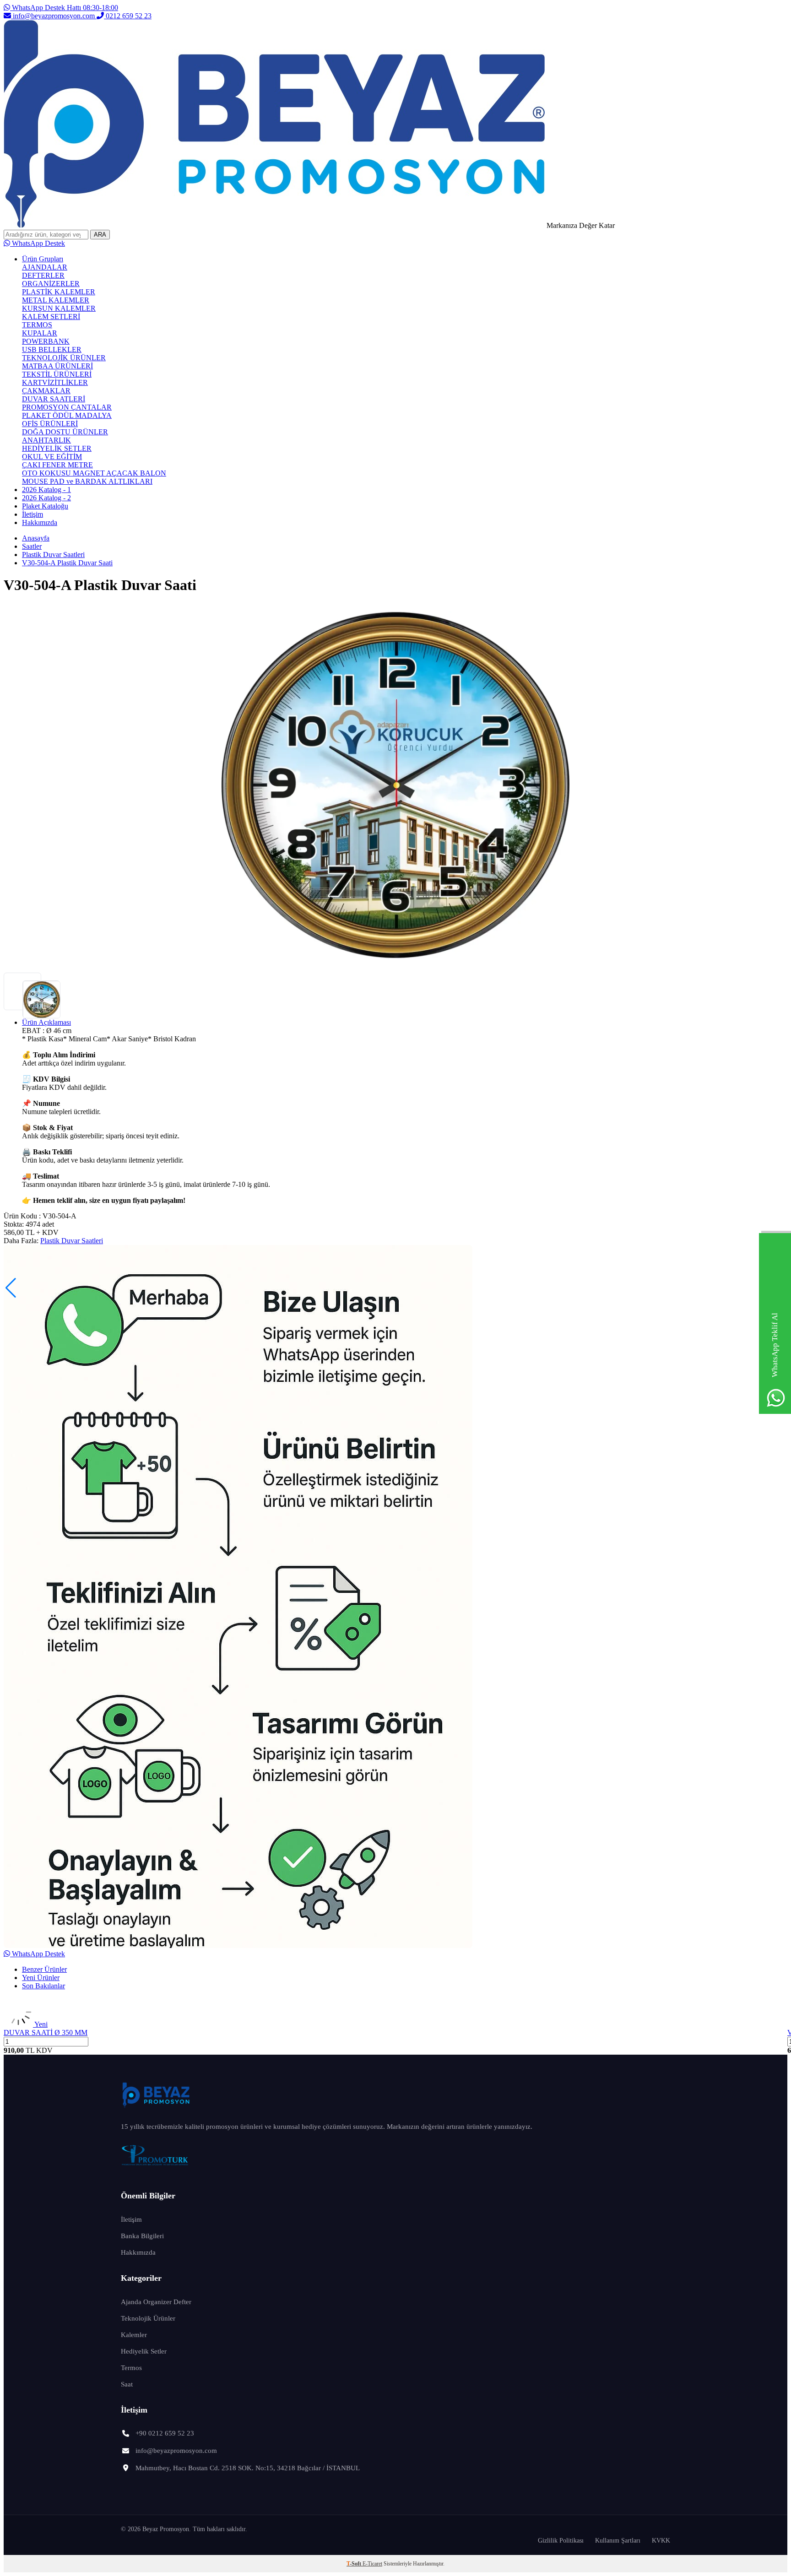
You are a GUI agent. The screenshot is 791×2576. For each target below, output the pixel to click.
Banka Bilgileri (142, 2236)
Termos (131, 2368)
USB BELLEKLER (52, 349)
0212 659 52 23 (128, 16)
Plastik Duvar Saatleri (53, 555)
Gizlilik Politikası (561, 2541)
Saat (127, 2384)
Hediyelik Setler (144, 2351)
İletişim (33, 514)
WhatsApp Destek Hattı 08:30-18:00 (64, 8)
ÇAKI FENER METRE (57, 465)
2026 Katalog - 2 (46, 498)
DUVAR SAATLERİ (54, 399)
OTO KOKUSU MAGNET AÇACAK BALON (94, 473)
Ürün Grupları (43, 259)
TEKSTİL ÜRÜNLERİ (57, 374)
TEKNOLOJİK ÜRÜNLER (64, 358)
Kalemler (134, 2335)
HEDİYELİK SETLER (57, 448)
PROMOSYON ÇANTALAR (67, 407)
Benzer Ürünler (44, 1969)
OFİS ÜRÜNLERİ (50, 424)
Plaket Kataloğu (45, 506)
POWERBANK (46, 341)
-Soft (355, 2564)
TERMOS (37, 325)
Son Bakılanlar (43, 1986)
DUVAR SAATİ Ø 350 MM (46, 2032)
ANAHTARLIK (46, 440)
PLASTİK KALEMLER (59, 292)
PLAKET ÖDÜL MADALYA (67, 415)
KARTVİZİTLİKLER (55, 382)
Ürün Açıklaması (46, 1022)
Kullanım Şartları (618, 2541)
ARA (100, 235)
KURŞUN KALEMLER (59, 308)
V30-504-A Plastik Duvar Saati (67, 563)
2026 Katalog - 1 (46, 490)
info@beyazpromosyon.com (54, 16)
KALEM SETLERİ (51, 317)
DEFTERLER (43, 275)
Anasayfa (36, 538)
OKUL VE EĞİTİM (52, 457)
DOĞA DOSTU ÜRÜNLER (65, 432)
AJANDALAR (45, 267)
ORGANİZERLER (51, 284)
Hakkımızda (40, 522)
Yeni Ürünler (41, 1978)
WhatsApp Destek (38, 243)
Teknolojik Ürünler (148, 2318)
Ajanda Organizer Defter (156, 2302)
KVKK (661, 2541)
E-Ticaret (372, 2564)
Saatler (32, 546)
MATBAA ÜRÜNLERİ (57, 366)
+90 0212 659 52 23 (165, 2433)
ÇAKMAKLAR (46, 391)
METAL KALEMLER (56, 300)
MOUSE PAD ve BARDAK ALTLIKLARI (87, 481)
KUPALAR (40, 333)
